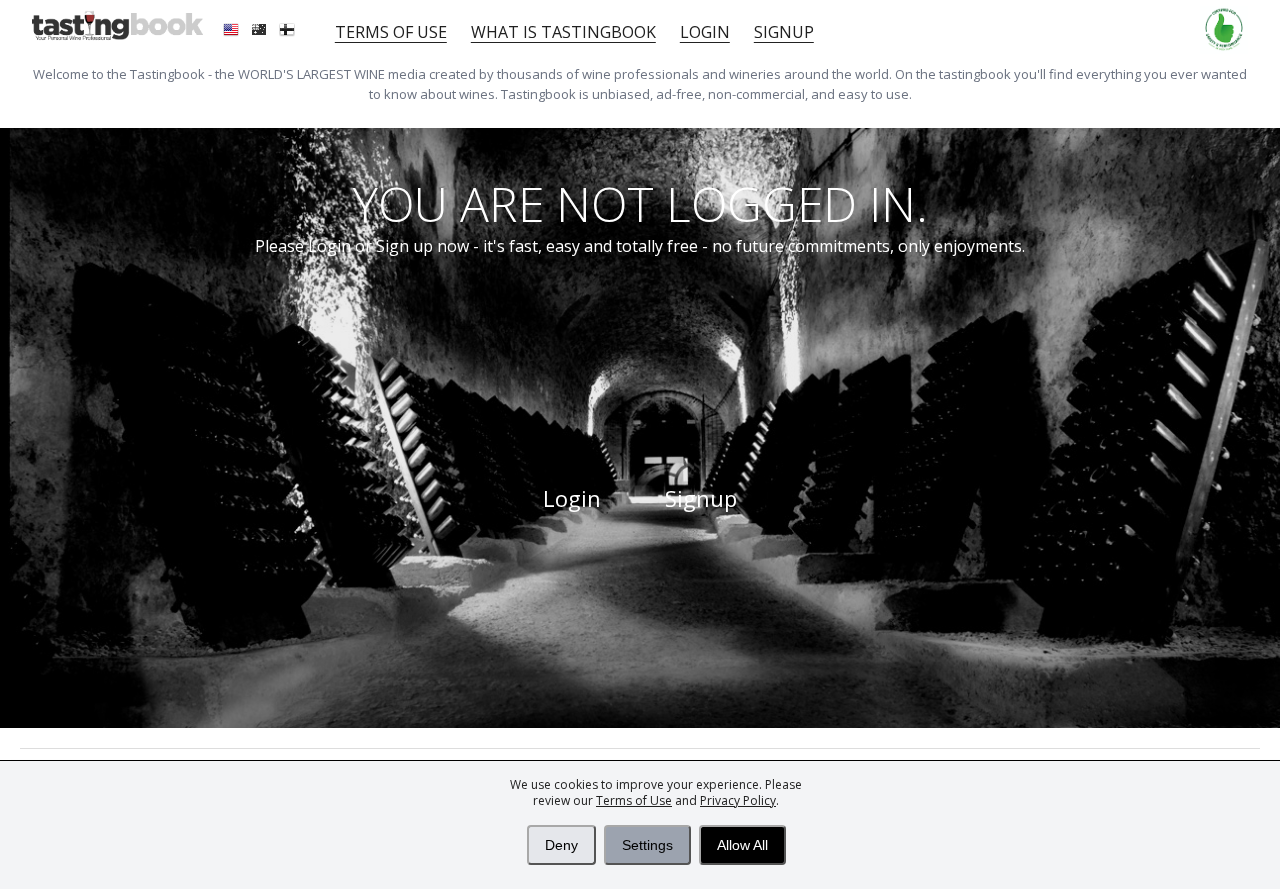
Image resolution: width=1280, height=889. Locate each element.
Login (705, 32)
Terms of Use (634, 800)
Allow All (742, 845)
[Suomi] (289, 32)
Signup (784, 32)
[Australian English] (261, 32)
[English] (233, 32)
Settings (647, 845)
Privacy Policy (738, 800)
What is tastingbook (563, 32)
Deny (561, 845)
